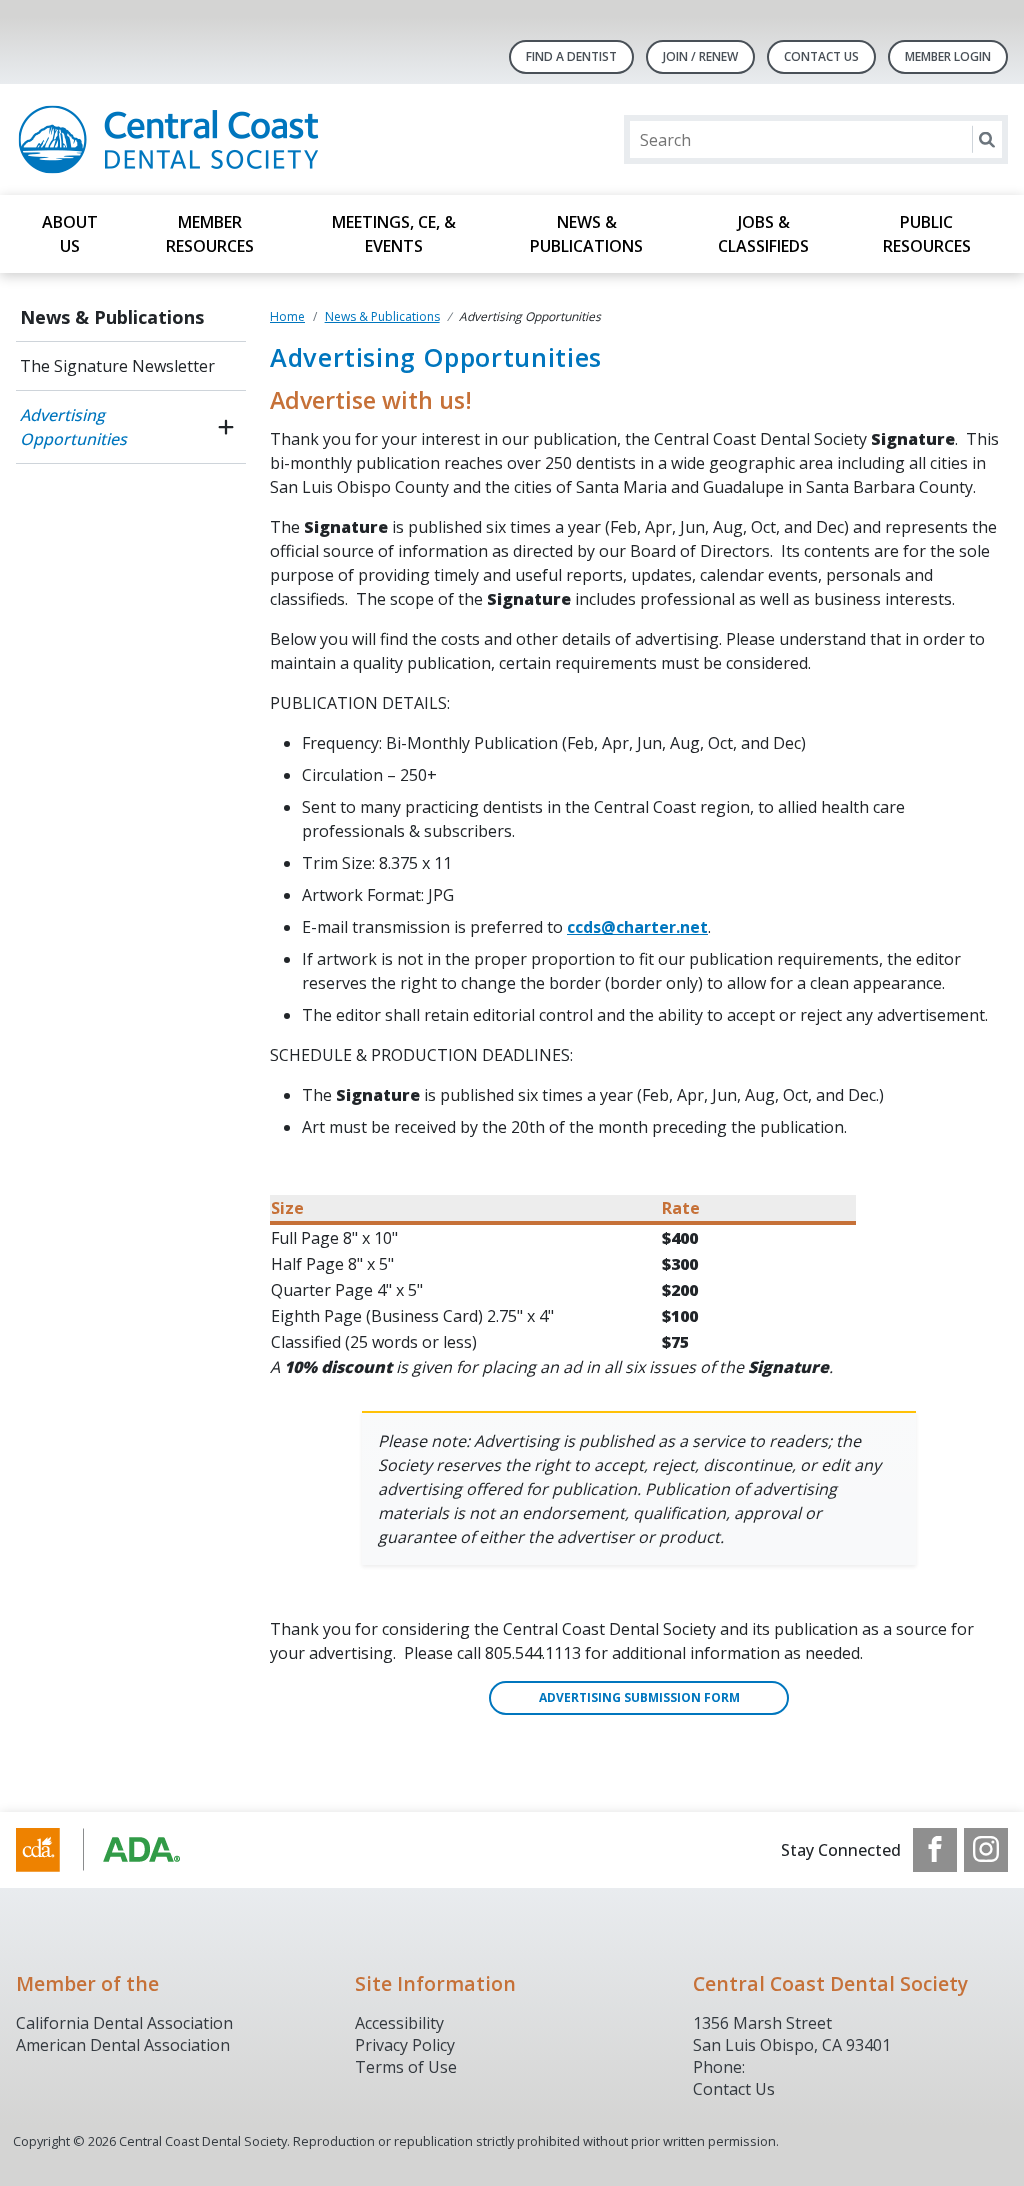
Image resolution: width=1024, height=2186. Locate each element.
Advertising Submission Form (639, 1697)
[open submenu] (226, 427)
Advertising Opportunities (73, 427)
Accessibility (399, 2023)
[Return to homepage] (274, 139)
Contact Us (821, 56)
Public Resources (927, 234)
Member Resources (210, 234)
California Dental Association (124, 2023)
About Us (70, 234)
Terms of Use (406, 2067)
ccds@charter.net (637, 927)
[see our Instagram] (986, 1850)
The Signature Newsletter (117, 366)
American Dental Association (123, 2045)
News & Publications (586, 234)
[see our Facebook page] (935, 1850)
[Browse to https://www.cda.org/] (117, 1850)
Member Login (948, 56)
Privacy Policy (405, 2045)
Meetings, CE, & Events (394, 234)
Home (287, 316)
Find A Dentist (571, 56)
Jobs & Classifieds (763, 234)
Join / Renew (700, 56)
